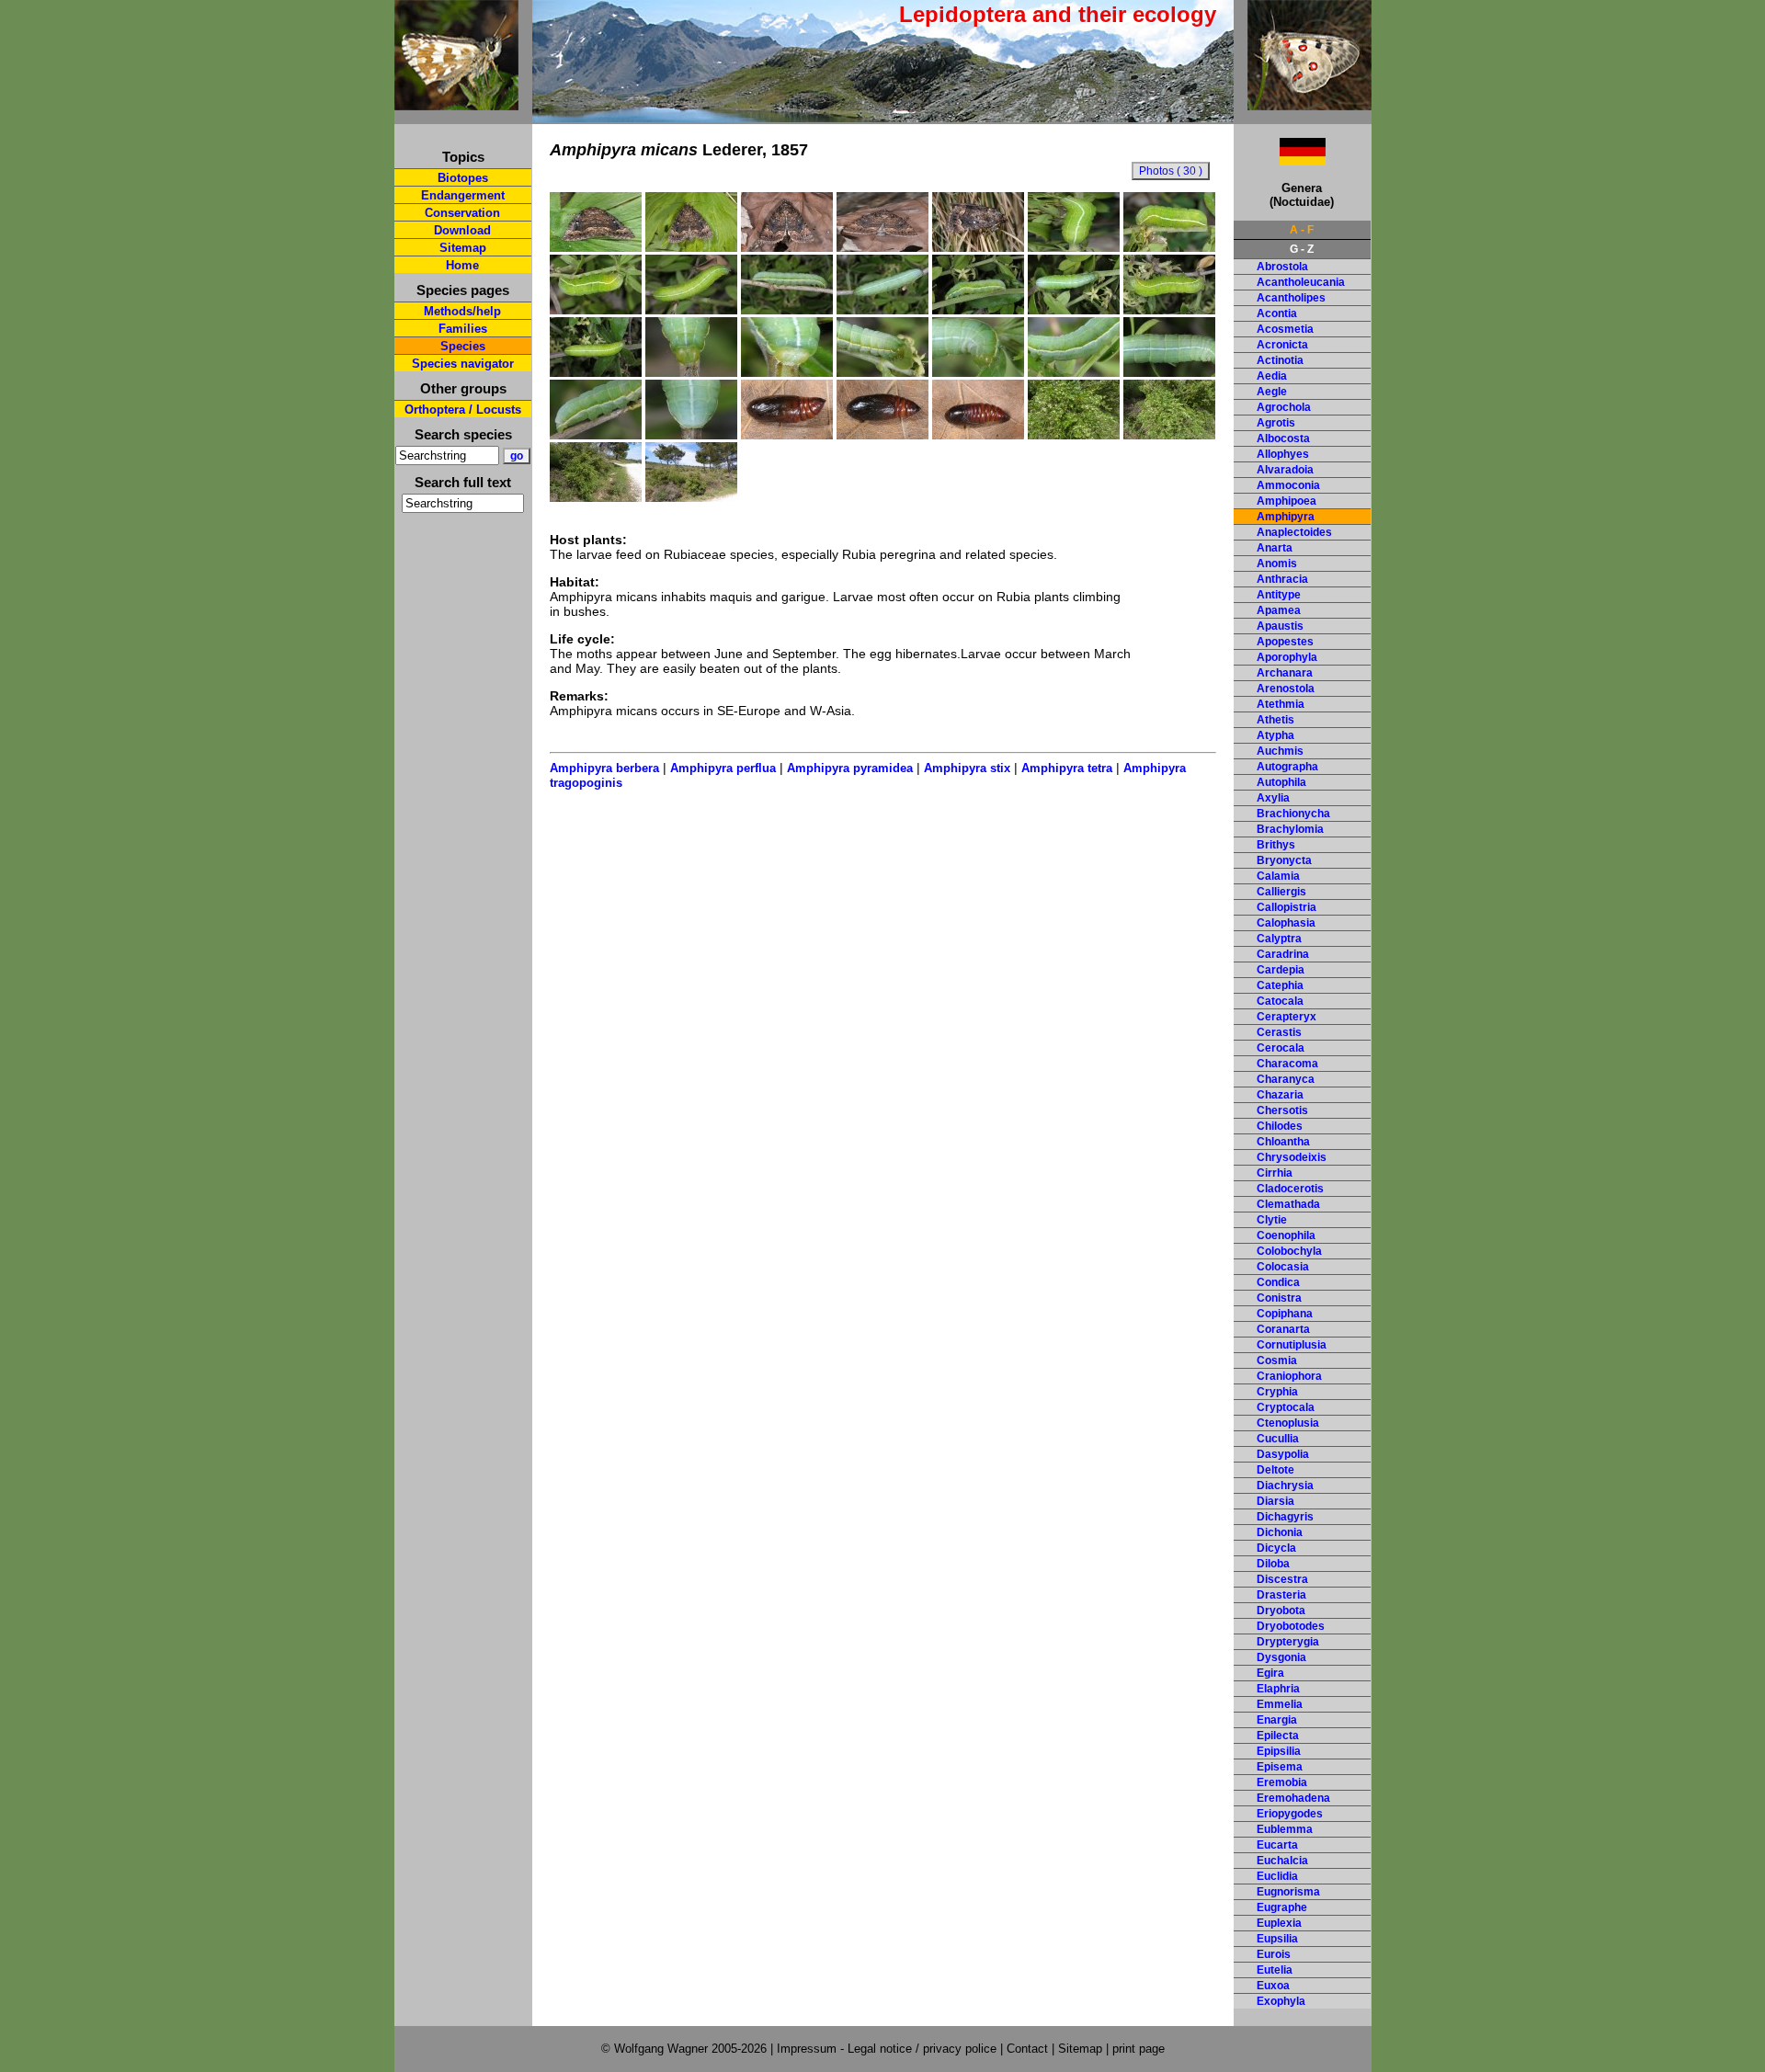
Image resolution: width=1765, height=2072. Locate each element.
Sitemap (463, 248)
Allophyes (1283, 454)
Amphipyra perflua (723, 768)
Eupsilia (1277, 1939)
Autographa (1287, 767)
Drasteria (1281, 1595)
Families (463, 329)
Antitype (1279, 595)
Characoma (1287, 1064)
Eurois (1274, 1954)
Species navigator (463, 364)
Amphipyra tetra (1067, 768)
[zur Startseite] (456, 102)
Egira (1270, 1673)
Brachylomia (1290, 829)
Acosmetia (1285, 329)
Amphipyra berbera (604, 768)
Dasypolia (1283, 1454)
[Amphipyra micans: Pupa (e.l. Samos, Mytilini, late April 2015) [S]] (787, 435)
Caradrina (1283, 954)
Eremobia (1282, 1782)
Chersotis (1282, 1110)
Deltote (1275, 1470)
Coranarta (1283, 1329)
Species (463, 346)
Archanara (1285, 673)
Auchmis (1280, 751)
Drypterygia (1288, 1642)
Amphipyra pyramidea (850, 768)
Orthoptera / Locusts (463, 410)
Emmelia (1280, 1704)
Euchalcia (1282, 1861)
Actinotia (1280, 360)
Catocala (1280, 1001)
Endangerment (463, 195)
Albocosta (1283, 438)
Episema (1280, 1767)
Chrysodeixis (1292, 1157)
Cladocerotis (1290, 1189)
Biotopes (463, 178)
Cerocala (1281, 1048)
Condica (1278, 1282)
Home (462, 265)
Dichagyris (1285, 1517)
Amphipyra (1286, 517)
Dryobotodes (1291, 1626)
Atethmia (1281, 704)
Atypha (1275, 735)
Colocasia (1283, 1267)
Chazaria (1280, 1095)
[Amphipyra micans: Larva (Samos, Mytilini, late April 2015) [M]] (1074, 247)
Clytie (1272, 1220)
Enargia (1277, 1720)
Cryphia (1277, 1392)
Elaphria (1278, 1689)
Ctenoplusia (1288, 1423)
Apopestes (1285, 642)
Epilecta (1278, 1736)
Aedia (1272, 376)
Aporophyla (1287, 657)
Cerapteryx (1287, 1017)
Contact (1027, 2049)
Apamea (1279, 610)
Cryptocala (1286, 1407)
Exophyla (1281, 2001)
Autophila (1281, 782)
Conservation (462, 213)
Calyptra (1279, 939)
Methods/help (462, 311)
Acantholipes (1291, 298)
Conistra (1279, 1298)
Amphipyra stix (967, 768)
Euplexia (1279, 1923)
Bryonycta (1284, 860)
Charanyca (1286, 1079)
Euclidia (1277, 1876)
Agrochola (1284, 407)
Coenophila (1286, 1235)
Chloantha (1283, 1142)
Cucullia (1278, 1439)
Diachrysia (1285, 1486)
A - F (1302, 230)
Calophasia (1286, 923)
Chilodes (1280, 1126)
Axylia (1273, 798)
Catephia (1280, 985)
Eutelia (1275, 1970)
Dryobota (1281, 1611)
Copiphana (1285, 1314)
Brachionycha (1293, 814)
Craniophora (1289, 1376)
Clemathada (1288, 1204)
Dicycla (1276, 1548)
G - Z (1302, 249)
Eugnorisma (1288, 1892)
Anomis (1277, 564)
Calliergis (1281, 892)
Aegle (1272, 392)
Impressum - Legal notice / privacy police (888, 2049)
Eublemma (1285, 1829)
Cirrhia (1275, 1173)
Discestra (1282, 1579)
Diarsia (1275, 1501)
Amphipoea (1287, 501)
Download (462, 230)
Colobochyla (1289, 1251)
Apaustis (1280, 626)
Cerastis (1279, 1032)
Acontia (1277, 313)
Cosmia (1277, 1360)
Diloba (1273, 1564)
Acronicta (1282, 345)
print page (1139, 2049)
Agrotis (1276, 423)
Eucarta (1277, 1845)
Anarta (1275, 548)
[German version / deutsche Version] (1280, 160)
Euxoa (1273, 1986)
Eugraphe (1282, 1907)
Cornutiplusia (1292, 1345)
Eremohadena (1293, 1798)
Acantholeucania (1301, 282)
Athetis (1275, 720)
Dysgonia (1281, 1657)
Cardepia (1281, 970)
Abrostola (1282, 267)
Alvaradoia (1285, 470)
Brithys (1276, 845)
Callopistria (1287, 907)
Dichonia (1280, 1532)
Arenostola (1286, 689)
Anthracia (1282, 579)
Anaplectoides (1294, 532)
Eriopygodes (1290, 1814)
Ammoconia (1288, 485)
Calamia (1278, 876)
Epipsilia (1279, 1751)
